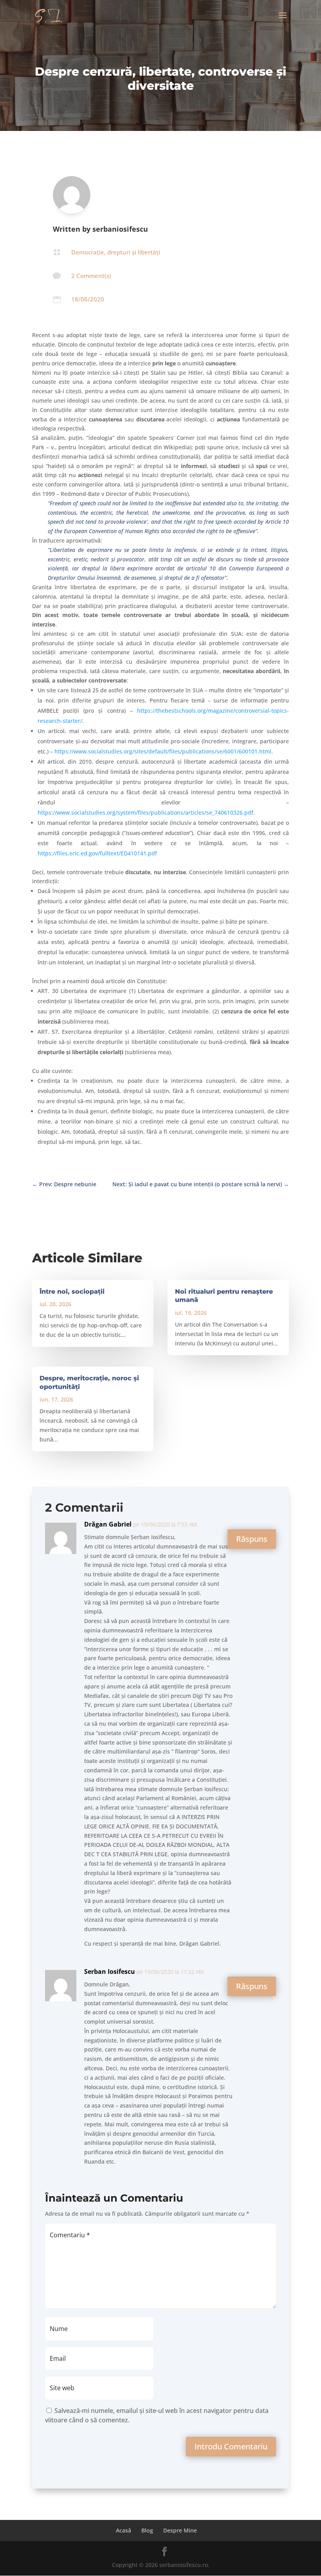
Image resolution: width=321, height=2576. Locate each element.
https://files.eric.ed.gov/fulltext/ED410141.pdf (97, 853)
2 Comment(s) (91, 276)
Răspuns (252, 1539)
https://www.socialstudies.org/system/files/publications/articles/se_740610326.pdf (145, 812)
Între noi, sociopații (72, 1292)
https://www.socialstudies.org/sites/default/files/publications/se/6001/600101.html (163, 751)
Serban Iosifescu (110, 1971)
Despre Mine (180, 2530)
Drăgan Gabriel (108, 1524)
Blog (147, 2530)
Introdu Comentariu (231, 2446)
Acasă (124, 2530)
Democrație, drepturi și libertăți (116, 252)
